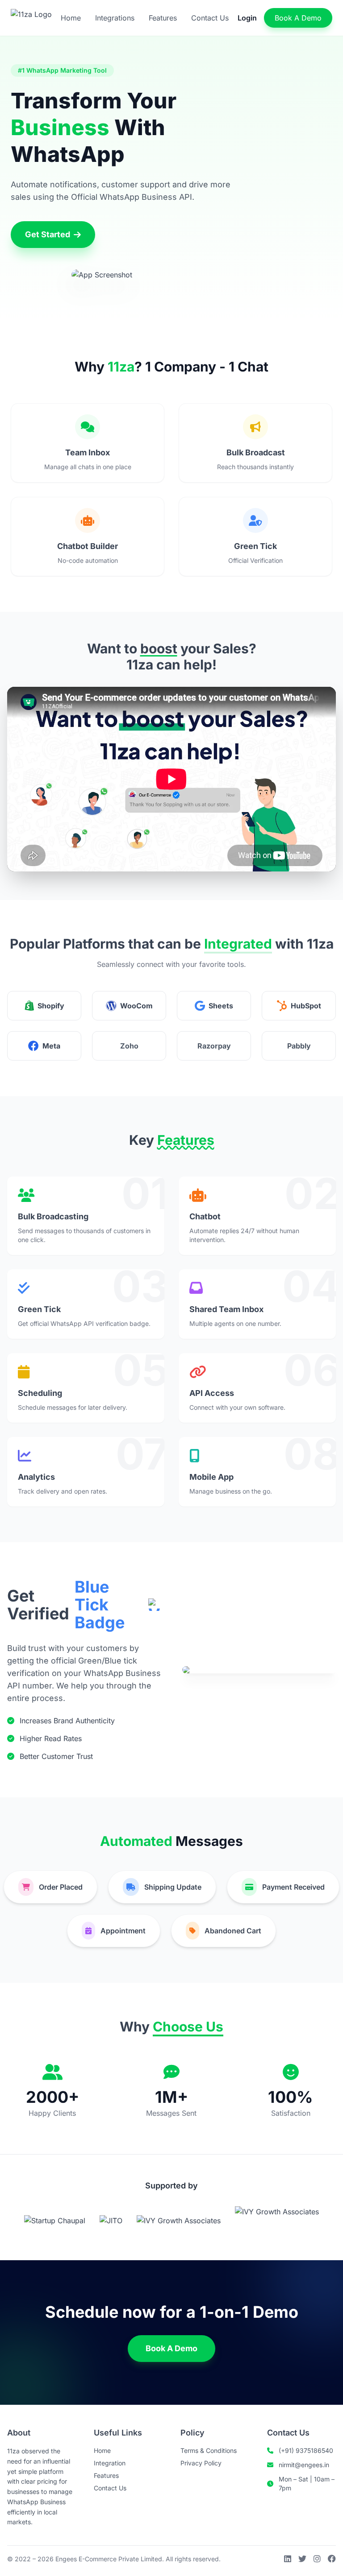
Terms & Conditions (209, 2450)
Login (247, 18)
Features (163, 18)
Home (71, 18)
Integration (110, 2463)
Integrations (115, 18)
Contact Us (210, 18)
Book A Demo (298, 18)
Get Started (48, 234)
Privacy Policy (201, 2463)
